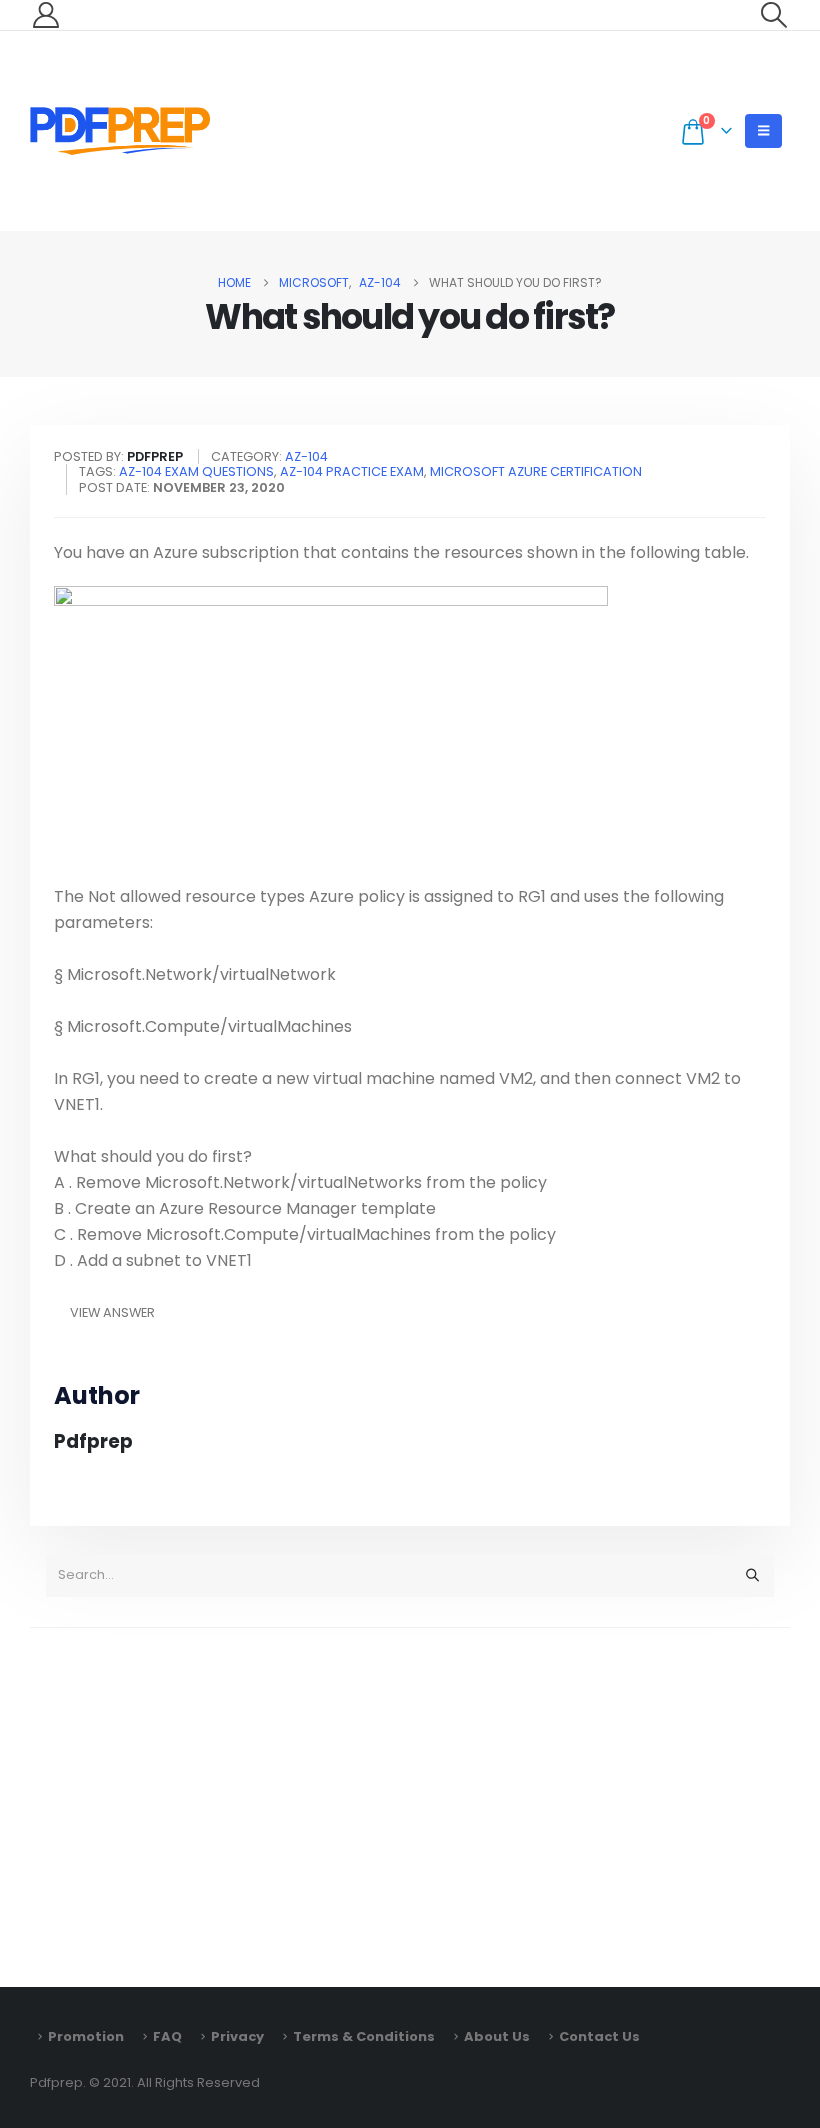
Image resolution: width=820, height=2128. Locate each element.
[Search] (752, 1575)
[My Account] (45, 15)
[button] (774, 15)
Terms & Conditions (364, 2036)
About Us (497, 2036)
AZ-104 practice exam (352, 471)
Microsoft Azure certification (536, 471)
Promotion (86, 2036)
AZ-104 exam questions (196, 471)
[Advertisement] (410, 1798)
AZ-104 (306, 456)
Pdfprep (93, 1441)
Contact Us (599, 2036)
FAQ (167, 2036)
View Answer (112, 1312)
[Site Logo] (120, 131)
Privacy (237, 2036)
